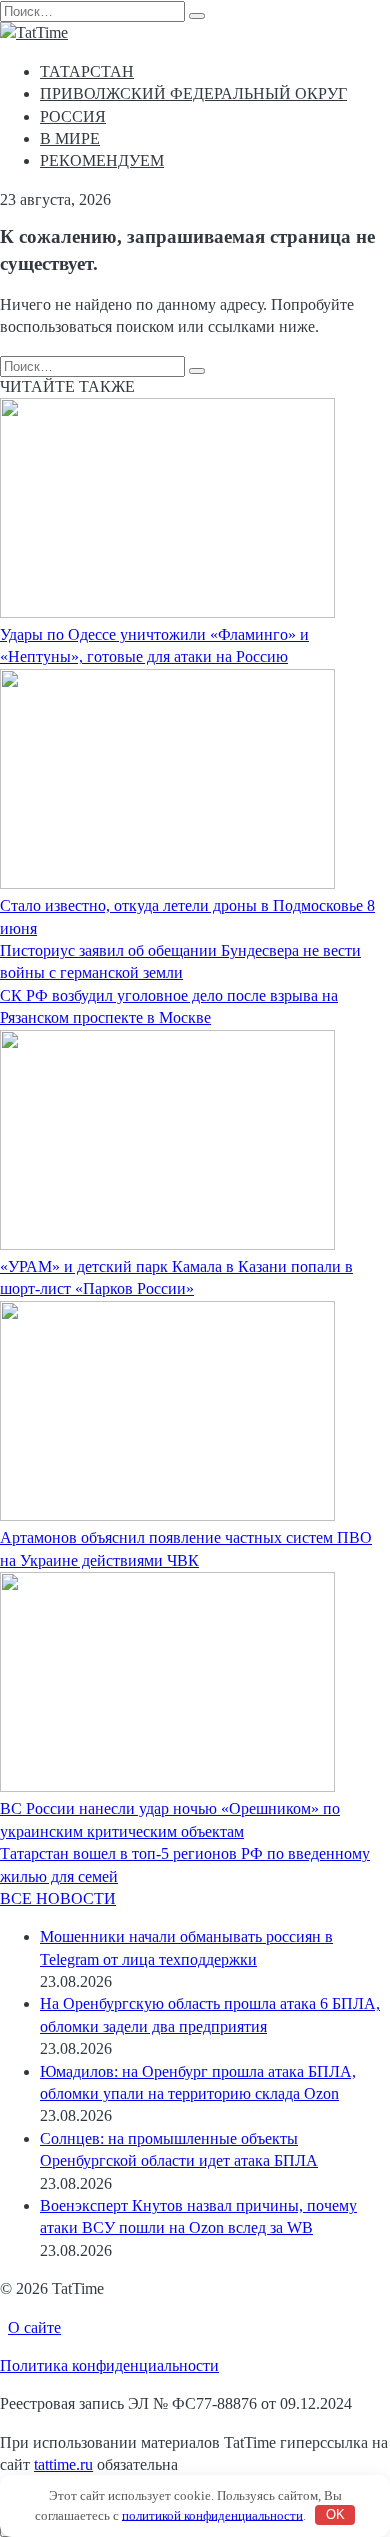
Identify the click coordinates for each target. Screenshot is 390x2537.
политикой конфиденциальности (212, 2514)
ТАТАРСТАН (87, 71)
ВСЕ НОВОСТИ (58, 1898)
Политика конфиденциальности (109, 2365)
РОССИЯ (73, 116)
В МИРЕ (70, 138)
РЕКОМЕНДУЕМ (102, 160)
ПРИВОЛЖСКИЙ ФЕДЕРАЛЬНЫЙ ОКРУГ (193, 93)
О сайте (34, 2327)
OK (335, 2514)
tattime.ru (63, 2464)
